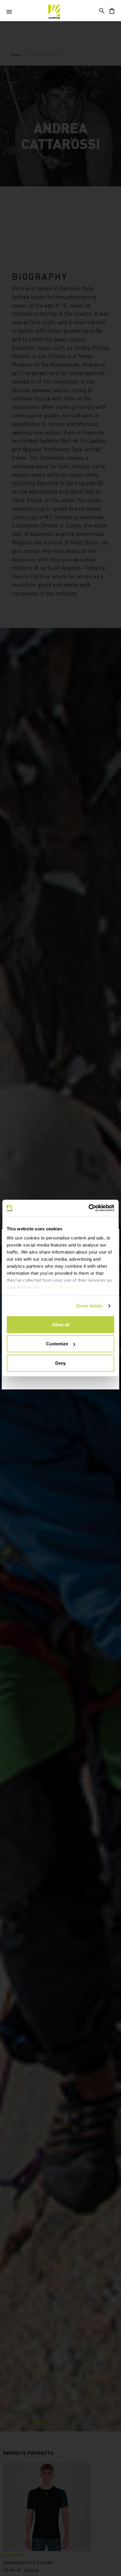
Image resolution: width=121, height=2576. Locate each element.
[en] (54, 12)
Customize (57, 1344)
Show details (89, 1306)
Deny (60, 1363)
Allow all (60, 1324)
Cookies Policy (57, 1287)
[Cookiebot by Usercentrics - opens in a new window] (89, 1208)
